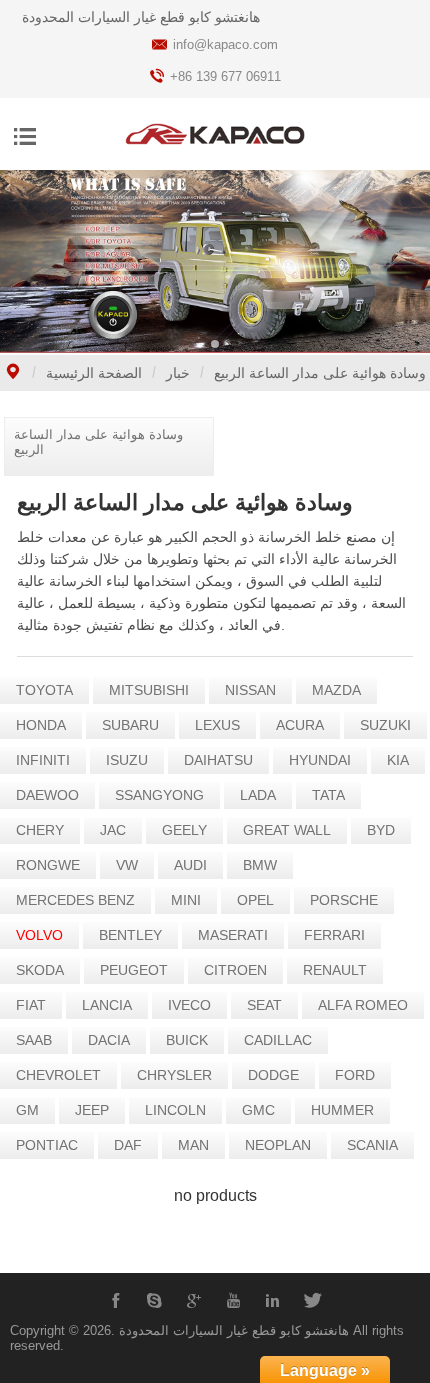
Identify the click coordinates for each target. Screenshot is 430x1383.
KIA (398, 760)
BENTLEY (130, 935)
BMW (260, 865)
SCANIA (372, 1145)
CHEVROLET (58, 1075)
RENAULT (335, 970)
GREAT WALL (287, 830)
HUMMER (342, 1110)
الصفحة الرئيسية (94, 373)
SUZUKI (385, 725)
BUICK (187, 1040)
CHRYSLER (174, 1075)
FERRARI (334, 935)
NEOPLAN (278, 1145)
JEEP (92, 1110)
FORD (355, 1075)
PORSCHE (344, 900)
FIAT (31, 1005)
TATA (328, 795)
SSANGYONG (159, 795)
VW (127, 865)
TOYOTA (44, 690)
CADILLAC (278, 1040)
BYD (381, 830)
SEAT (264, 1005)
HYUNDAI (320, 760)
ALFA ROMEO (363, 1005)
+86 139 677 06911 (225, 76)
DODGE (273, 1075)
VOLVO (39, 935)
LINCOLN (175, 1110)
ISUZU (127, 760)
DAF (128, 1145)
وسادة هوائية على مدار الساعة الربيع (320, 373)
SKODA (40, 970)
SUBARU (130, 725)
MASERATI (233, 935)
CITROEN (235, 970)
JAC (113, 830)
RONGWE (48, 865)
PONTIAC (47, 1145)
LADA (258, 795)
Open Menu (25, 136)
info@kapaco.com (225, 44)
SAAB (34, 1040)
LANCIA (107, 1005)
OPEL (255, 900)
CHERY (40, 830)
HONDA (41, 725)
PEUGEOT (134, 970)
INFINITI (43, 760)
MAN (193, 1145)
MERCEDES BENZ (75, 900)
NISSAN (250, 690)
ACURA (300, 725)
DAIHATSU (218, 760)
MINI (186, 900)
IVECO (189, 1005)
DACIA (109, 1040)
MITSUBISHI (149, 690)
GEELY (184, 830)
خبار (178, 373)
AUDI (190, 865)
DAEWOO (47, 795)
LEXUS (217, 725)
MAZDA (336, 690)
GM (27, 1110)
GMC (258, 1110)
